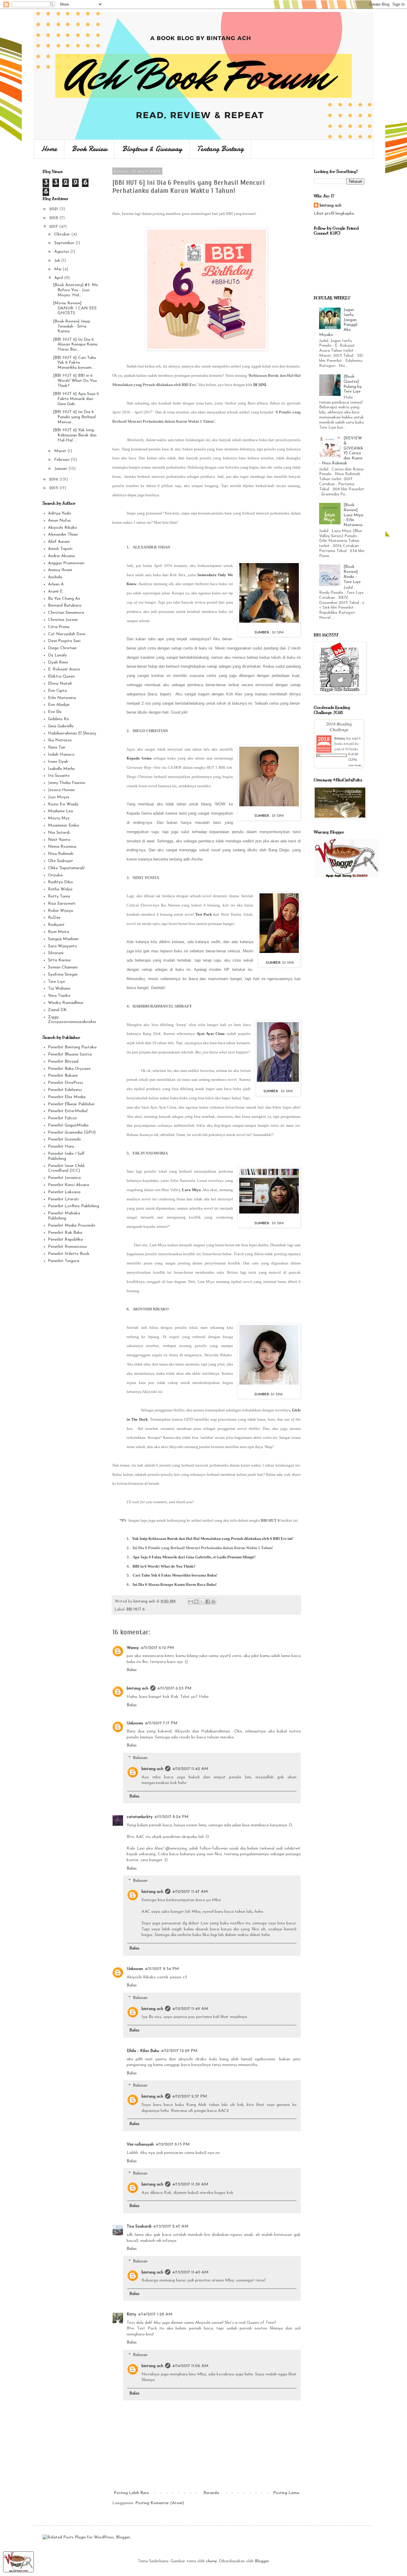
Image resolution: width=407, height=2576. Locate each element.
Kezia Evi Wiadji (63, 804)
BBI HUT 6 (136, 1610)
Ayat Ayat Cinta (211, 1034)
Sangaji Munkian (63, 939)
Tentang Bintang (220, 149)
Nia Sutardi (59, 833)
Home (49, 149)
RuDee (54, 918)
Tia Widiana (59, 989)
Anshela (55, 577)
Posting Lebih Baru (131, 2493)
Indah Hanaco (61, 755)
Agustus (62, 252)
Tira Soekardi (139, 2227)
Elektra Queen (61, 676)
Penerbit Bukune (63, 1076)
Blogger (262, 2561)
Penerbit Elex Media (67, 1097)
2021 (54, 209)
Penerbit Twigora (64, 1261)
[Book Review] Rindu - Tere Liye (352, 574)
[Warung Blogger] (18, 2571)
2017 (54, 227)
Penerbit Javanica (64, 1178)
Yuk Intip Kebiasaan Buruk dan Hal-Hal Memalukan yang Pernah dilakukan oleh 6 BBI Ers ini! (213, 1539)
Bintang (340, 738)
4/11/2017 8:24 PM (171, 1817)
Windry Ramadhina (66, 1003)
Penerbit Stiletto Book (69, 1254)
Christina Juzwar (63, 620)
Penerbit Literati (63, 1199)
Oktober (63, 234)
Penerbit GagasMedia (68, 1125)
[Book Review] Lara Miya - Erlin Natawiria (353, 515)
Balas (132, 1670)
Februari (62, 460)
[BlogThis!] (196, 1602)
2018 (54, 218)
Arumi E (55, 592)
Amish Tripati (60, 549)
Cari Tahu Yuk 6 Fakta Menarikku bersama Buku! (175, 1575)
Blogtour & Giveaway (152, 149)
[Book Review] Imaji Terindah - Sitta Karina (72, 327)
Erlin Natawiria (62, 698)
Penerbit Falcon (62, 1118)
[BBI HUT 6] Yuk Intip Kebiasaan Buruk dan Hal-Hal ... (75, 435)
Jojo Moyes (59, 797)
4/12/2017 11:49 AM (190, 2009)
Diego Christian (62, 648)
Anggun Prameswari (66, 563)
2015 (54, 488)
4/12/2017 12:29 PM (179, 2051)
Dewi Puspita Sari (64, 641)
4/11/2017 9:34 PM (162, 1969)
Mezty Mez (59, 818)
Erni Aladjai (59, 705)
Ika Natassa (60, 740)
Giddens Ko (59, 719)
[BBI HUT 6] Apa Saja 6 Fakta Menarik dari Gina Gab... (76, 399)
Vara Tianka (59, 996)
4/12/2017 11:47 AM (190, 1892)
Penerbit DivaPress (66, 1083)
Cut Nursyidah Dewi (67, 634)
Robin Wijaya (60, 911)
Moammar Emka (63, 826)
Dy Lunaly (57, 655)
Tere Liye (56, 982)
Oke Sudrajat (60, 861)
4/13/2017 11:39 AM (190, 2184)
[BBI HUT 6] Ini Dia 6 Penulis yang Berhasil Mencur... (74, 417)
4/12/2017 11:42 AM (190, 1769)
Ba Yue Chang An (64, 599)
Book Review (90, 149)
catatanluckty (140, 1817)
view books (355, 765)
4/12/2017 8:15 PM (173, 2145)
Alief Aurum (59, 542)
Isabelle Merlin (61, 769)
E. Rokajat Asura (64, 669)
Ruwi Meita (59, 932)
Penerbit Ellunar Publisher (71, 1104)
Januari (61, 469)
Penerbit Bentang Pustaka (72, 1047)
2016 (54, 479)
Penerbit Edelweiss (65, 1090)
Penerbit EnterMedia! (68, 1111)
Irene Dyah (58, 762)
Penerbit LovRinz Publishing (74, 1206)
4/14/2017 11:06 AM (190, 2366)
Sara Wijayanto (63, 946)
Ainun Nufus (59, 521)
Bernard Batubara (65, 606)
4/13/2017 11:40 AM (190, 2272)
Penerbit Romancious (67, 1247)
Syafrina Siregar (63, 975)
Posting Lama (286, 2493)
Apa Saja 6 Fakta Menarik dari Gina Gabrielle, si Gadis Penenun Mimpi (193, 1557)
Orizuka (55, 875)
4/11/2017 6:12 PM (157, 1648)
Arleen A (56, 584)
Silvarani (56, 953)
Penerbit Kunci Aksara (69, 1185)
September (65, 243)
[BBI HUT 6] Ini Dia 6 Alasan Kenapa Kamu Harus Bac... (75, 345)
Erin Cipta (57, 691)
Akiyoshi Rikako (63, 528)
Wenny (133, 1648)
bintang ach (138, 1688)
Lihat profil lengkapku (334, 214)
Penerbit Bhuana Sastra (70, 1054)
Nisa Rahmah (61, 854)
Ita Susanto (59, 776)
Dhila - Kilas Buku (143, 2051)
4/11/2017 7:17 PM (161, 1723)
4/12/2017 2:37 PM (190, 2097)
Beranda (211, 2493)
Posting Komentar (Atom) (160, 2503)
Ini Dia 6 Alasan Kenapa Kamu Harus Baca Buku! (175, 1584)
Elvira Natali (60, 684)
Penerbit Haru (61, 1147)
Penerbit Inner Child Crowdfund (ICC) (66, 1168)
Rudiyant (56, 925)
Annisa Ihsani (60, 570)
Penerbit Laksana (64, 1192)
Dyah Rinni (58, 662)
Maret (61, 451)
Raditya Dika (60, 882)
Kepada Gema (139, 758)
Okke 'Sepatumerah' (67, 868)
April (59, 278)
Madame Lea (60, 811)
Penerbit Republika (65, 1240)
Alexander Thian (63, 535)
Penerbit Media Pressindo (72, 1226)
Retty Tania (59, 896)
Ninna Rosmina (62, 847)
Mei (58, 269)
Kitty (131, 2314)
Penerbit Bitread (63, 1062)
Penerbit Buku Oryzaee (69, 1069)
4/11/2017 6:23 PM (174, 1688)
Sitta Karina (59, 960)
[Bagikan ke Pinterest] (213, 1602)
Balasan (140, 1758)
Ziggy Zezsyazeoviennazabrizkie (72, 1020)
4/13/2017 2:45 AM (171, 2227)
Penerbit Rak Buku (65, 1233)
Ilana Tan (57, 747)
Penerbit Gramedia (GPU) (72, 1133)
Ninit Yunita (59, 840)
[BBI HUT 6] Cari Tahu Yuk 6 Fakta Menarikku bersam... (74, 363)
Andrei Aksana (61, 556)
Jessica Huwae (61, 790)
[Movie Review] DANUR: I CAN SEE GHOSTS (75, 308)
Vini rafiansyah (140, 2145)
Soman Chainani (63, 967)
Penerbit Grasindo (65, 1139)
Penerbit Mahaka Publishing (64, 1216)
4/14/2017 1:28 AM (155, 2314)
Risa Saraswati (62, 904)
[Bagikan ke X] (202, 1602)
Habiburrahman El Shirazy (72, 733)
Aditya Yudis (60, 513)
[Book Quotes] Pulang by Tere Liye (353, 384)
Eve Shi (55, 712)
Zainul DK (57, 1010)
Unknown (135, 1723)
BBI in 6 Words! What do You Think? (164, 1566)
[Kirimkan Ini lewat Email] (191, 1602)
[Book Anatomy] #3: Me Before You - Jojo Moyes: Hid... (76, 290)
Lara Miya (191, 1190)
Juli (58, 261)
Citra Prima (59, 627)
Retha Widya (60, 889)
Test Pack (203, 914)
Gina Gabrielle (61, 726)
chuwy (211, 2561)
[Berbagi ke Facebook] (208, 1602)
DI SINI (260, 385)
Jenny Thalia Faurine (67, 783)
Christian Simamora (66, 613)
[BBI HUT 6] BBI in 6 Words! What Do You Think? (75, 381)
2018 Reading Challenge (339, 726)
